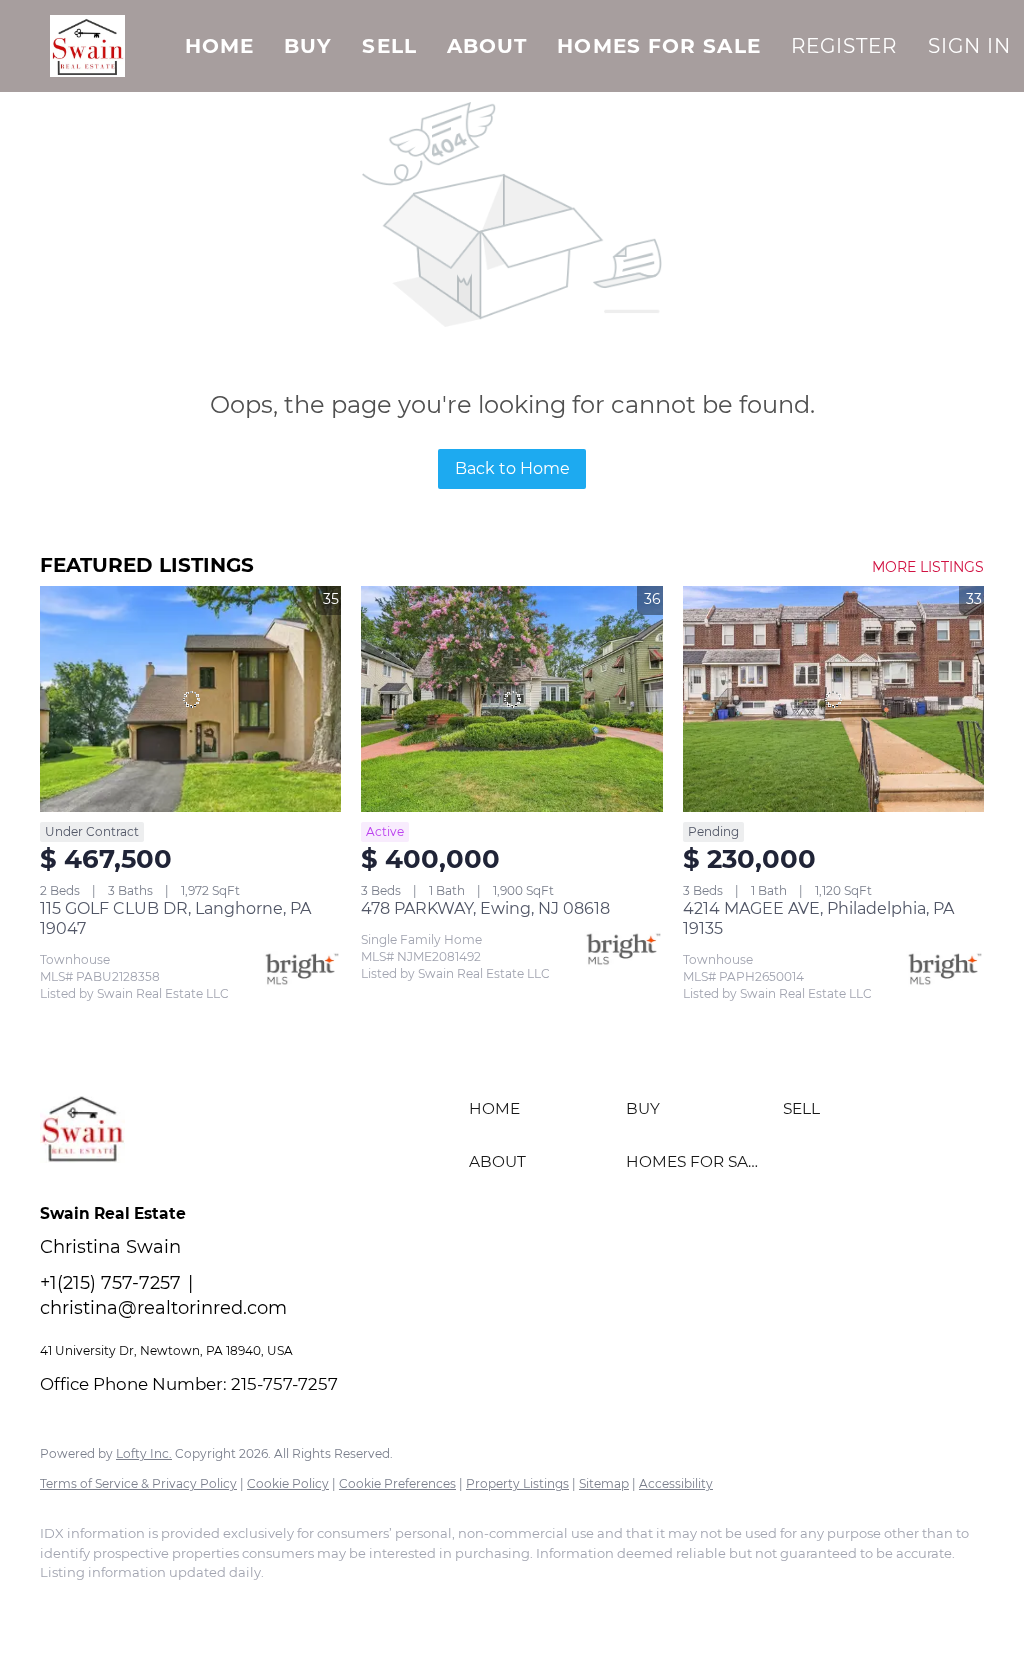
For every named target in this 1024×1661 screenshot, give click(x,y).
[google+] (238, 1607)
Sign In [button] (970, 46)
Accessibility (676, 1483)
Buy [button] (308, 46)
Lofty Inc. (144, 1453)
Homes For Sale (658, 46)
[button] (87, 46)
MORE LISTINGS (928, 567)
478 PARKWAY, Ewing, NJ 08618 (485, 908)
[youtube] (180, 1607)
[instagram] (122, 1607)
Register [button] (844, 46)
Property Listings (517, 1483)
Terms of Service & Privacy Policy (138, 1483)
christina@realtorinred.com (163, 1308)
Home (219, 46)
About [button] (487, 46)
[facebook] (64, 1607)
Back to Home (512, 468)
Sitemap (604, 1483)
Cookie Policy (288, 1483)
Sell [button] (389, 46)
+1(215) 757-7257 (110, 1283)
